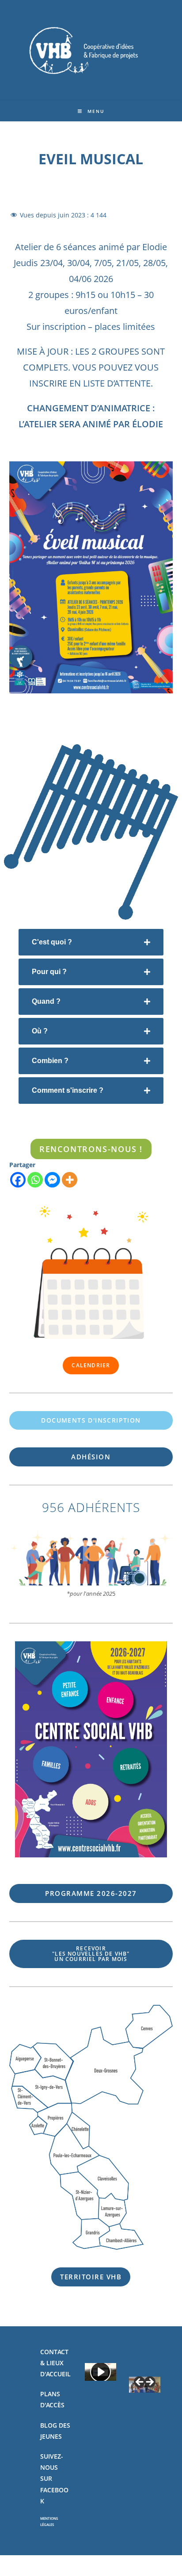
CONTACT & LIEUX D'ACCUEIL (55, 2363)
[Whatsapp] (35, 1180)
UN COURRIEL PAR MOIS (91, 1954)
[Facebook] (18, 1180)
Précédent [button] (140, 2383)
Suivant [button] (149, 2383)
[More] (70, 1180)
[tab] (91, 942)
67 (91, 1893)
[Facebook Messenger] (52, 1180)
